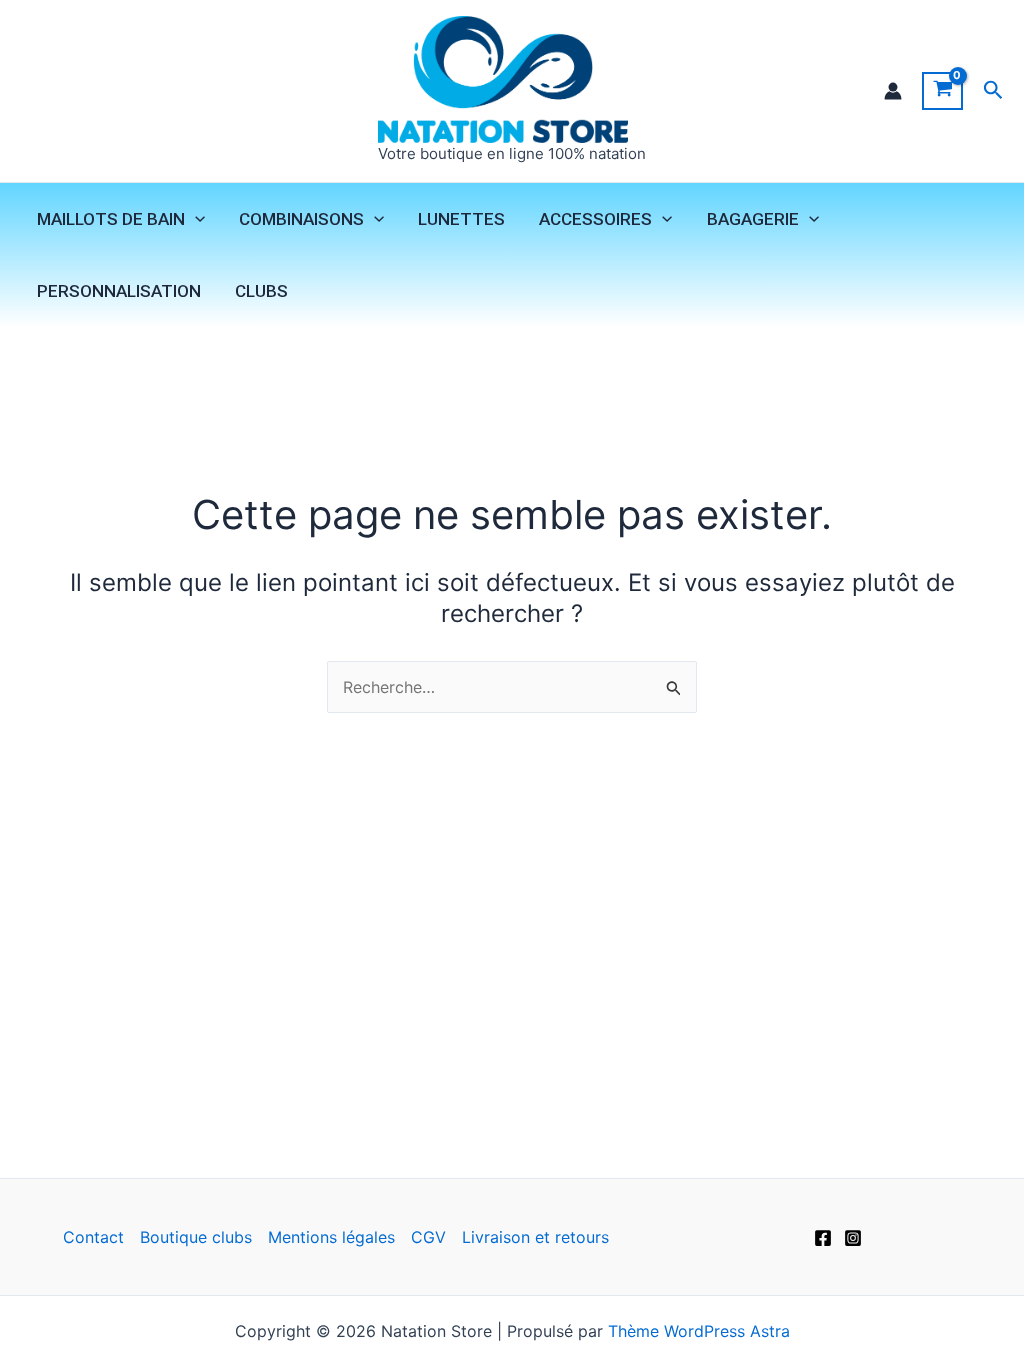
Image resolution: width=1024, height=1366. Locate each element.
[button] (993, 90)
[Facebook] (823, 1238)
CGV (428, 1237)
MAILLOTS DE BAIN (111, 219)
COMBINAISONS (301, 219)
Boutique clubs (196, 1237)
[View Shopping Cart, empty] (942, 91)
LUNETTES (461, 219)
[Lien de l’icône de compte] (893, 91)
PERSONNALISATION (119, 291)
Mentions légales (331, 1237)
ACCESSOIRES (595, 219)
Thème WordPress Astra (699, 1331)
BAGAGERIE (753, 219)
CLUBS (261, 291)
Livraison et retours (535, 1237)
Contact (93, 1237)
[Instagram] (853, 1238)
